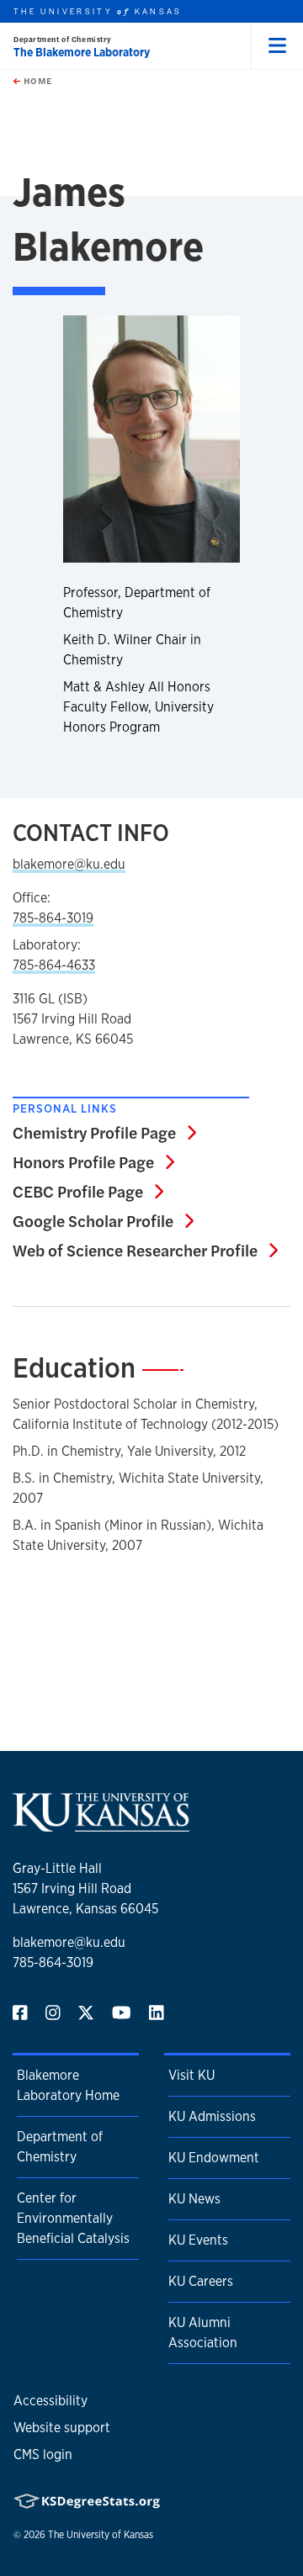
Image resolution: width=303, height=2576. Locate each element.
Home (36, 81)
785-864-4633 (54, 965)
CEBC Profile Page (88, 1191)
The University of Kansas (101, 2535)
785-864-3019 (53, 918)
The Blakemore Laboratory (82, 52)
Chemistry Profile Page (104, 1132)
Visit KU (191, 2075)
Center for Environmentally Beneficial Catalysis (73, 2218)
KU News (194, 2199)
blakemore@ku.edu (69, 864)
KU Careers (201, 2281)
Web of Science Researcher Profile (145, 1250)
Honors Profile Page (93, 1161)
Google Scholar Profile (103, 1220)
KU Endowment (214, 2158)
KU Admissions (212, 2116)
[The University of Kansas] (101, 1825)
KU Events (198, 2240)
